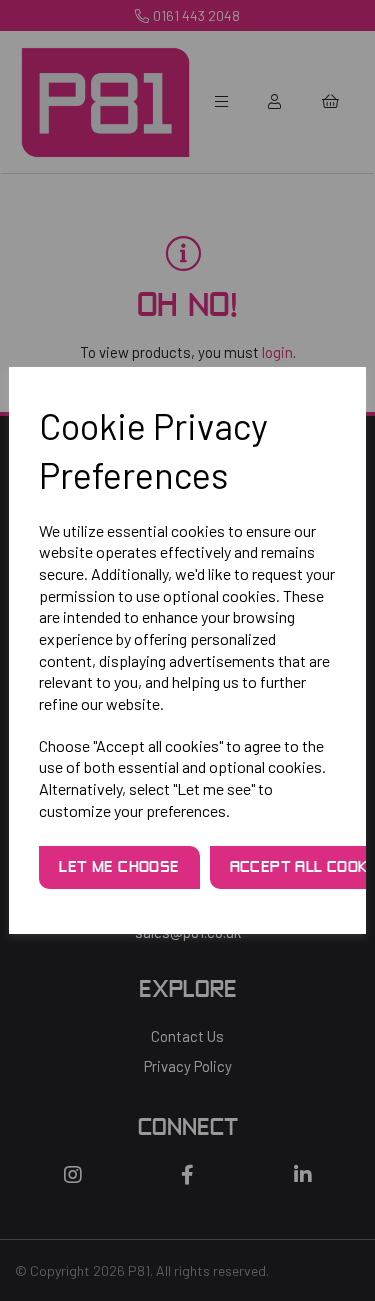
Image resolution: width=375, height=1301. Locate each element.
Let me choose (119, 868)
